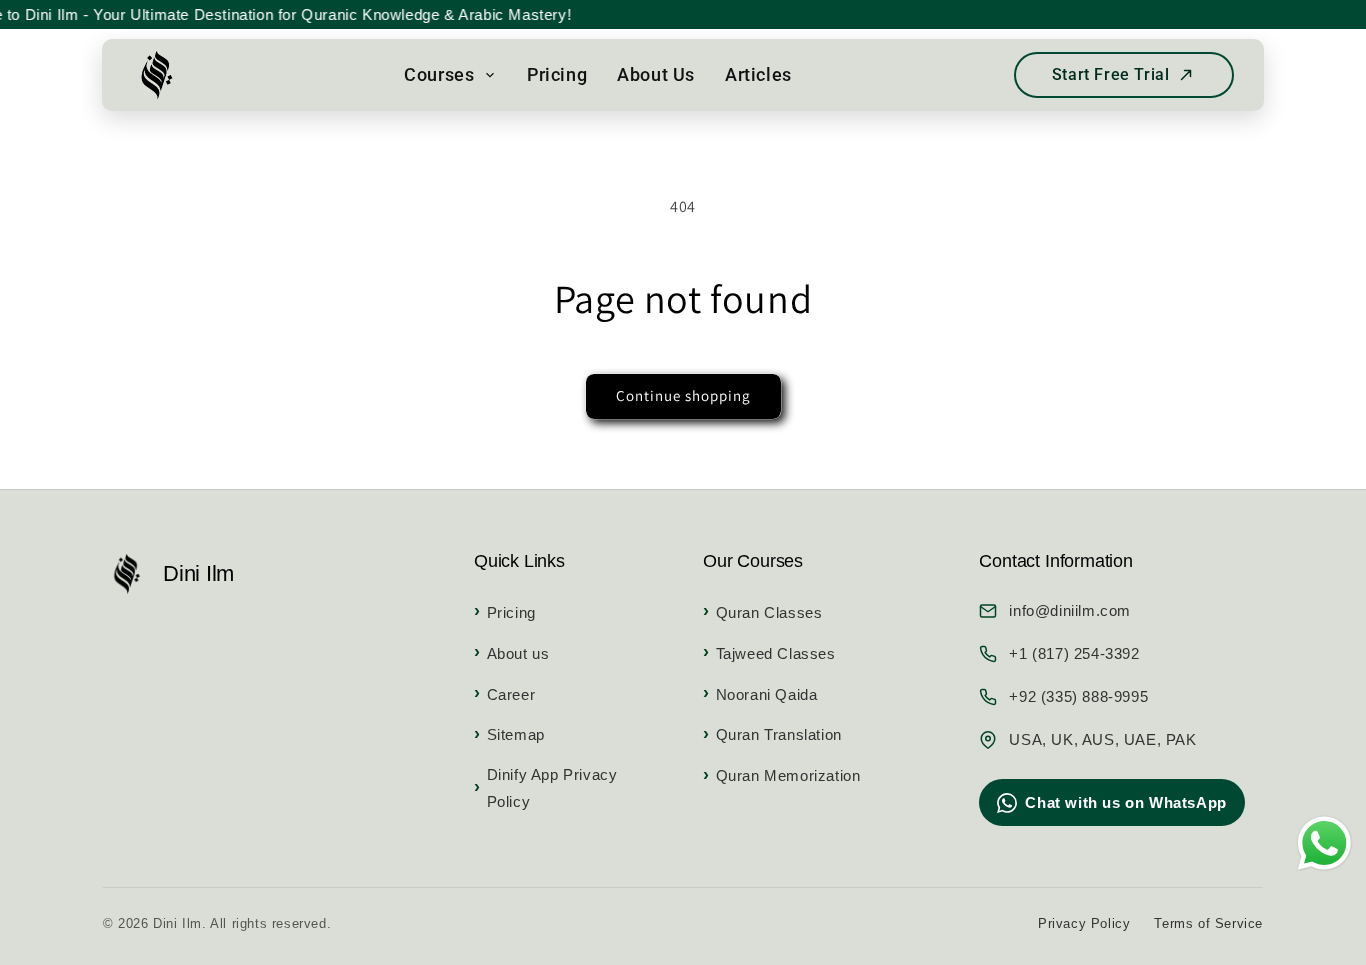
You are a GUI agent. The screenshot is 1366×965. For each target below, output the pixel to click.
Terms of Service (1208, 923)
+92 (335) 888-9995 (1078, 696)
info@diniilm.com (1070, 610)
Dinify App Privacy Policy (552, 788)
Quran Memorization (788, 775)
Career (511, 694)
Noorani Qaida (766, 694)
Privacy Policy (1084, 923)
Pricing (511, 612)
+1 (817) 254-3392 (1074, 653)
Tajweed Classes (776, 653)
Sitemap (516, 734)
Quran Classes (769, 612)
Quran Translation (779, 734)
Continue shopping (683, 395)
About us (518, 653)
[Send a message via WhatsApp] (1324, 843)
